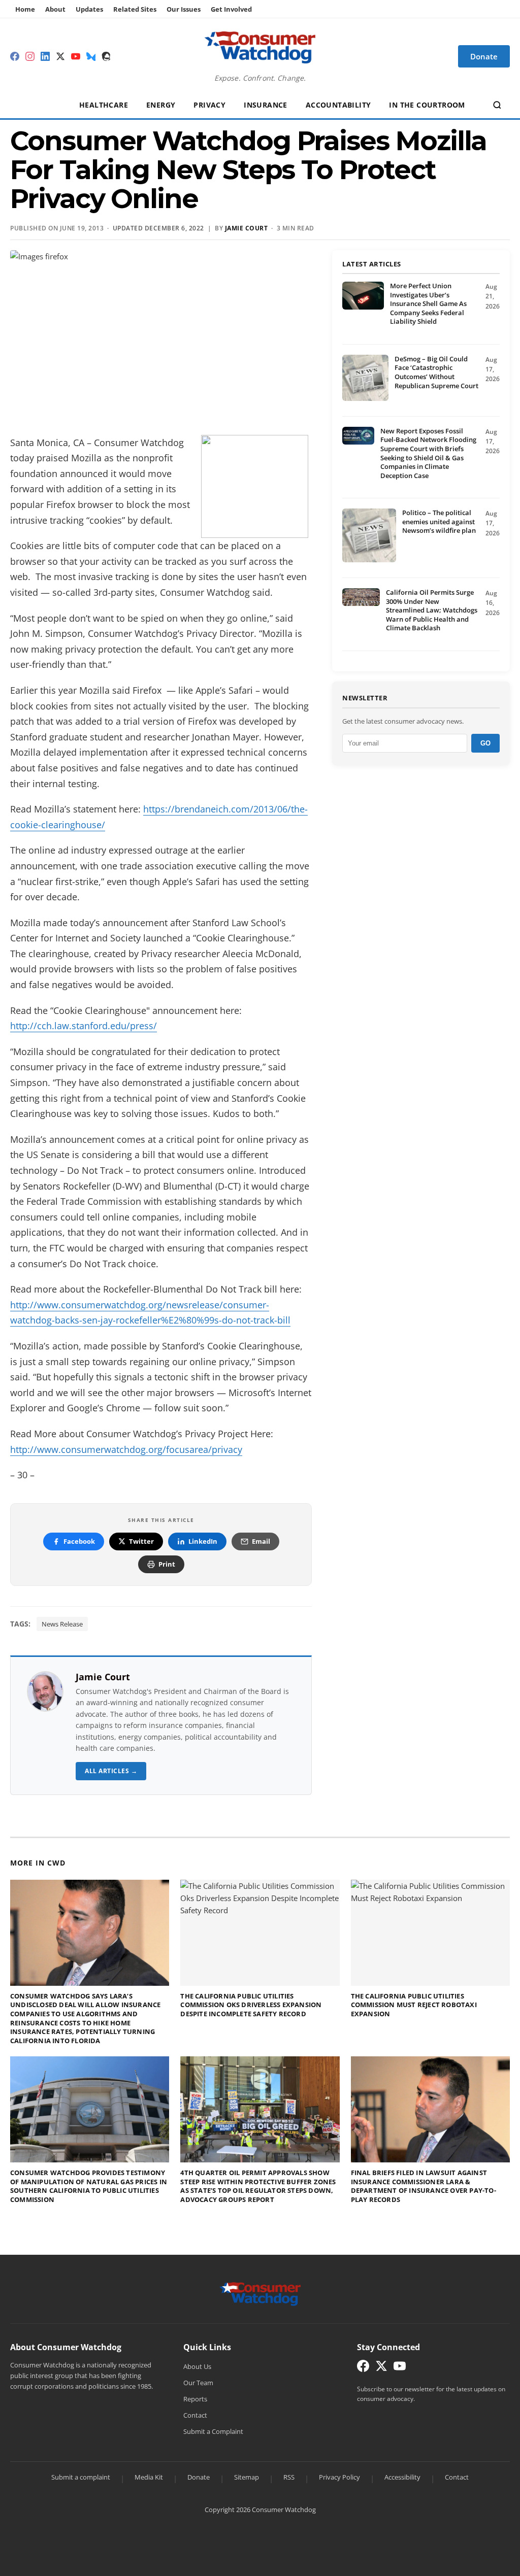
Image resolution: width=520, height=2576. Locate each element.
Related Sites (135, 9)
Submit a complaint (81, 2477)
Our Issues (184, 9)
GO (485, 743)
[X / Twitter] (60, 56)
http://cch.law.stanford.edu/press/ (84, 1026)
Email (261, 1541)
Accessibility (402, 2477)
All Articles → (111, 1771)
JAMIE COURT (247, 228)
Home (25, 9)
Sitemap (247, 2477)
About (55, 9)
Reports (195, 2399)
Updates (89, 9)
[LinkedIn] (45, 56)
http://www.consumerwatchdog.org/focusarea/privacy (126, 1449)
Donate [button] (484, 56)
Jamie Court (103, 1677)
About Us (197, 2366)
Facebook (79, 1541)
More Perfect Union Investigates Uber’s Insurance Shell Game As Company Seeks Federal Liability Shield (428, 303)
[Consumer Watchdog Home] (260, 2293)
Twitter (141, 1541)
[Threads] (106, 56)
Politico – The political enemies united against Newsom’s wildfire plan (439, 521)
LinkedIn (203, 1541)
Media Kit (149, 2477)
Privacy (209, 105)
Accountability (338, 105)
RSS (289, 2477)
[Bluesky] (91, 56)
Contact (195, 2415)
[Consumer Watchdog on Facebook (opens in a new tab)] (363, 2368)
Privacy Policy (339, 2477)
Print (167, 1564)
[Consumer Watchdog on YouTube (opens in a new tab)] (400, 2368)
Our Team (198, 2383)
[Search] (497, 105)
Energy (161, 105)
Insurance (266, 105)
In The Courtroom (427, 105)
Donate (199, 2477)
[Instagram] (30, 56)
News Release (62, 1624)
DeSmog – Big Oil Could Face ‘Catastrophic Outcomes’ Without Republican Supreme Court (436, 372)
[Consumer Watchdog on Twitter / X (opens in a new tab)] (381, 2368)
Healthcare (104, 105)
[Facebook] (15, 56)
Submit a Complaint (213, 2431)
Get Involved (231, 9)
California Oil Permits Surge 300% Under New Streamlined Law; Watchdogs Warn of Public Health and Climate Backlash (432, 610)
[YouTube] (76, 56)
